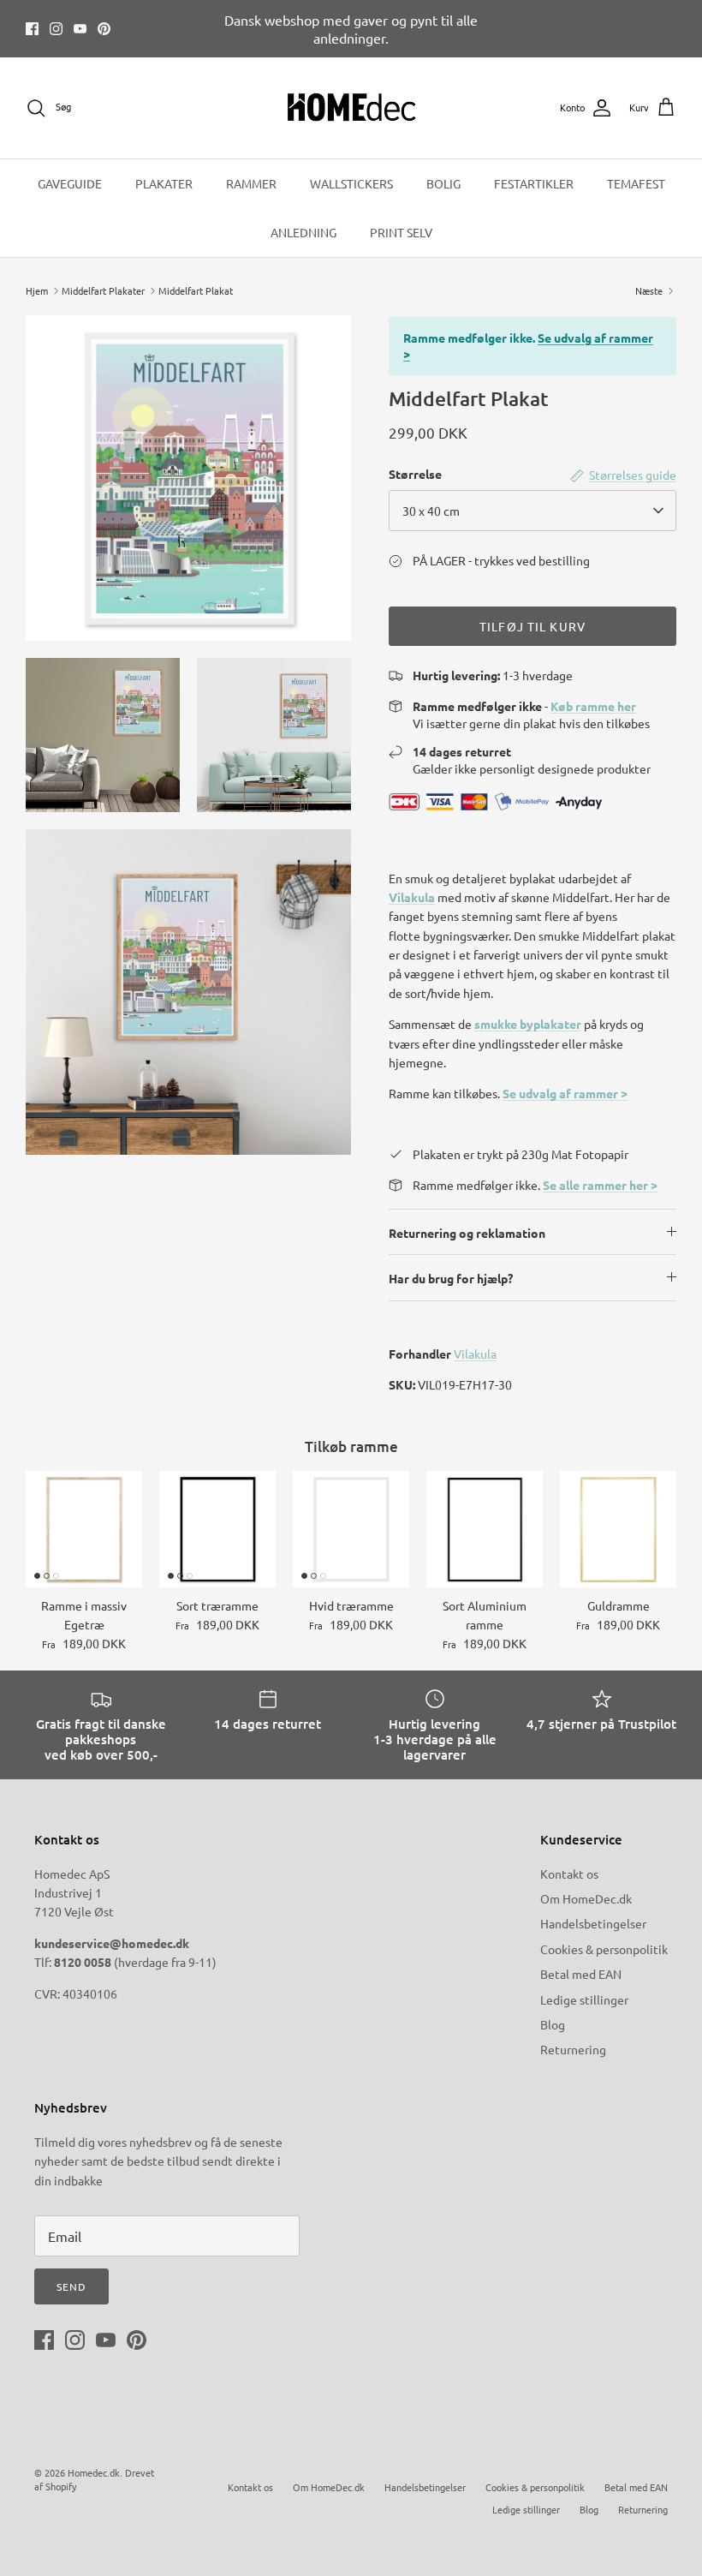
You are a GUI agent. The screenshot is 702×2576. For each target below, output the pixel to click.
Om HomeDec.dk (586, 1898)
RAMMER (251, 183)
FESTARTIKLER (534, 183)
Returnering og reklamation (467, 1233)
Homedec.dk (94, 2472)
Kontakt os (569, 1874)
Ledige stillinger (584, 1999)
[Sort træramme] (217, 1529)
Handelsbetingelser (593, 1923)
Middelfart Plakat (196, 290)
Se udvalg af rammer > (565, 1093)
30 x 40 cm (431, 511)
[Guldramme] (618, 1529)
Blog (553, 2024)
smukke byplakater (528, 1024)
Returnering (573, 2049)
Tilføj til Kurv (532, 626)
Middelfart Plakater (103, 290)
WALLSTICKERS (351, 183)
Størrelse (415, 474)
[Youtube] (80, 29)
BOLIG (443, 183)
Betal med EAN (581, 1974)
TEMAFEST (636, 183)
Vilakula (412, 897)
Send (71, 2286)
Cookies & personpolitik (604, 1949)
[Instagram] (56, 29)
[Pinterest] (104, 29)
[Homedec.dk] (351, 108)
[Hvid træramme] (351, 1529)
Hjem (37, 290)
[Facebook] (32, 29)
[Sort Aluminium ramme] (485, 1529)
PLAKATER (164, 183)
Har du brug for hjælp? (451, 1278)
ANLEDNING (303, 232)
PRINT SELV (401, 232)
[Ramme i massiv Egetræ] (84, 1529)
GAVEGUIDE (70, 183)
